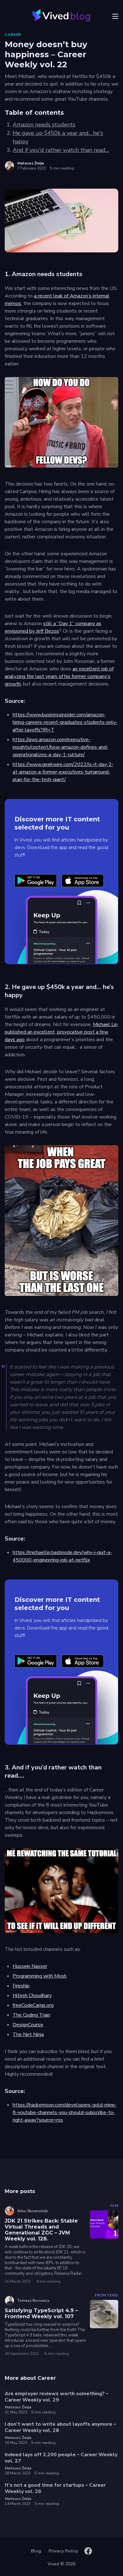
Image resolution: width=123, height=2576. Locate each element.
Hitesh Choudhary (32, 1996)
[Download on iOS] (83, 881)
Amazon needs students (44, 125)
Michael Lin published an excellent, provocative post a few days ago (61, 1032)
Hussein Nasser (30, 1966)
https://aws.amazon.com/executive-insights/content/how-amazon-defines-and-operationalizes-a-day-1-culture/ (61, 747)
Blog (36, 2551)
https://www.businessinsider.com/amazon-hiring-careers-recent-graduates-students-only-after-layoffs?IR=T (65, 722)
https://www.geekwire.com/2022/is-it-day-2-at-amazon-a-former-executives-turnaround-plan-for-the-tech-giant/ (63, 772)
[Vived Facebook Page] (88, 2551)
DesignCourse (28, 2025)
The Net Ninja (28, 2035)
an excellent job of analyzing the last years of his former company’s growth (59, 676)
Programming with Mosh (40, 1976)
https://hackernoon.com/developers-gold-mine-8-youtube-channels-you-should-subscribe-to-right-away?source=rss (65, 2112)
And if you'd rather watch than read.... (61, 150)
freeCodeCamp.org (33, 2005)
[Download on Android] (36, 881)
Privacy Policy (63, 2551)
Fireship (21, 1986)
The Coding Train (31, 2015)
